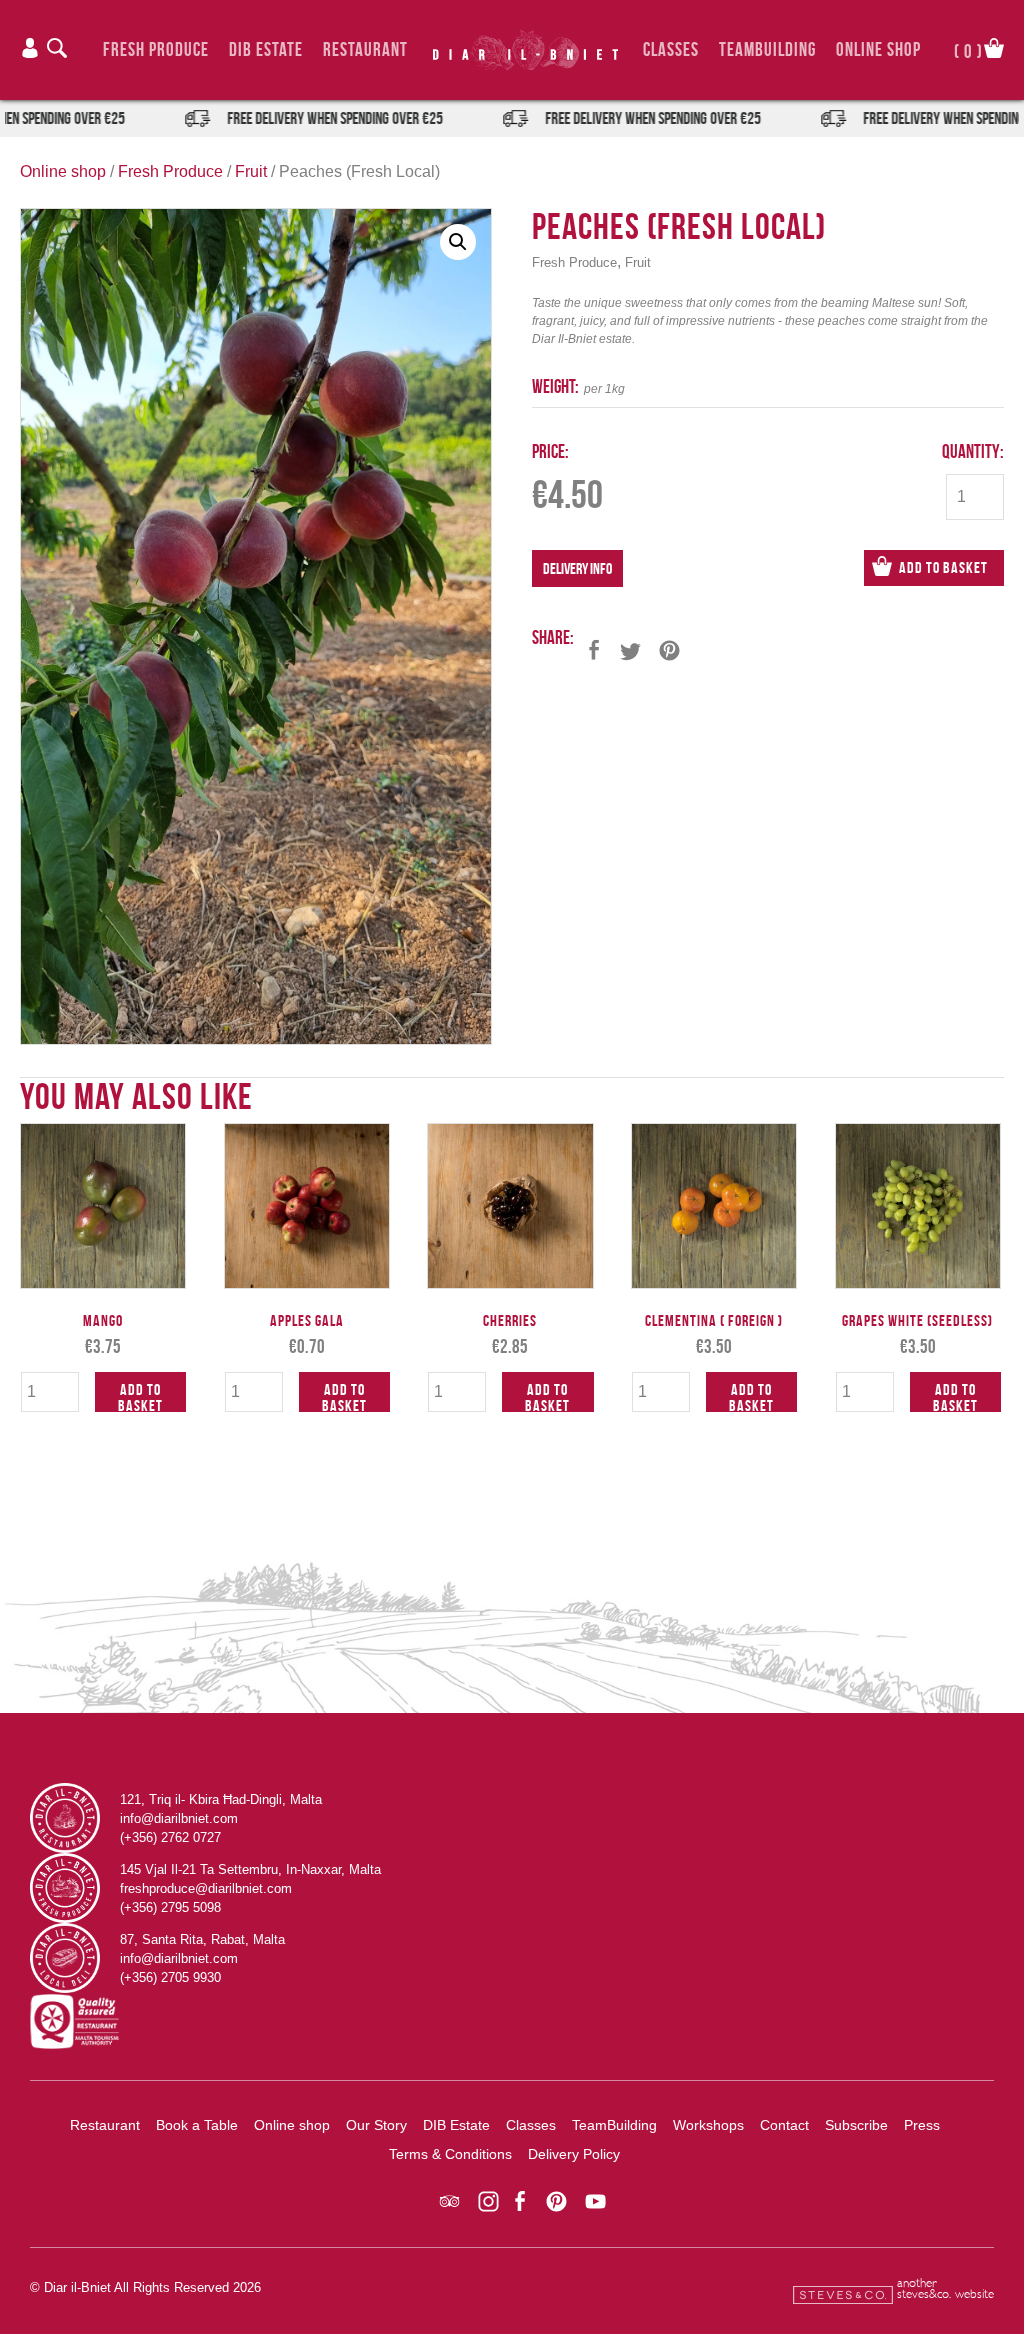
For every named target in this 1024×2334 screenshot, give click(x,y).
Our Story (376, 2125)
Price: (550, 451)
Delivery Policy (574, 2154)
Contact (784, 2125)
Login (30, 48)
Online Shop (878, 49)
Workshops (708, 2125)
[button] (458, 242)
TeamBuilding (767, 49)
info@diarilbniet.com (179, 1818)
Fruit (251, 171)
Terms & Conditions (450, 2154)
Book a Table (197, 2125)
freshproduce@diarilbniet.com (206, 1888)
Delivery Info (577, 568)
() (968, 49)
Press (922, 2125)
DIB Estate (266, 49)
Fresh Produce (156, 49)
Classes (671, 49)
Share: (553, 637)
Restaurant (365, 49)
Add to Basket (943, 567)
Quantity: (973, 451)
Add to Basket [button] (140, 1396)
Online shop (63, 171)
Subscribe (856, 2125)
